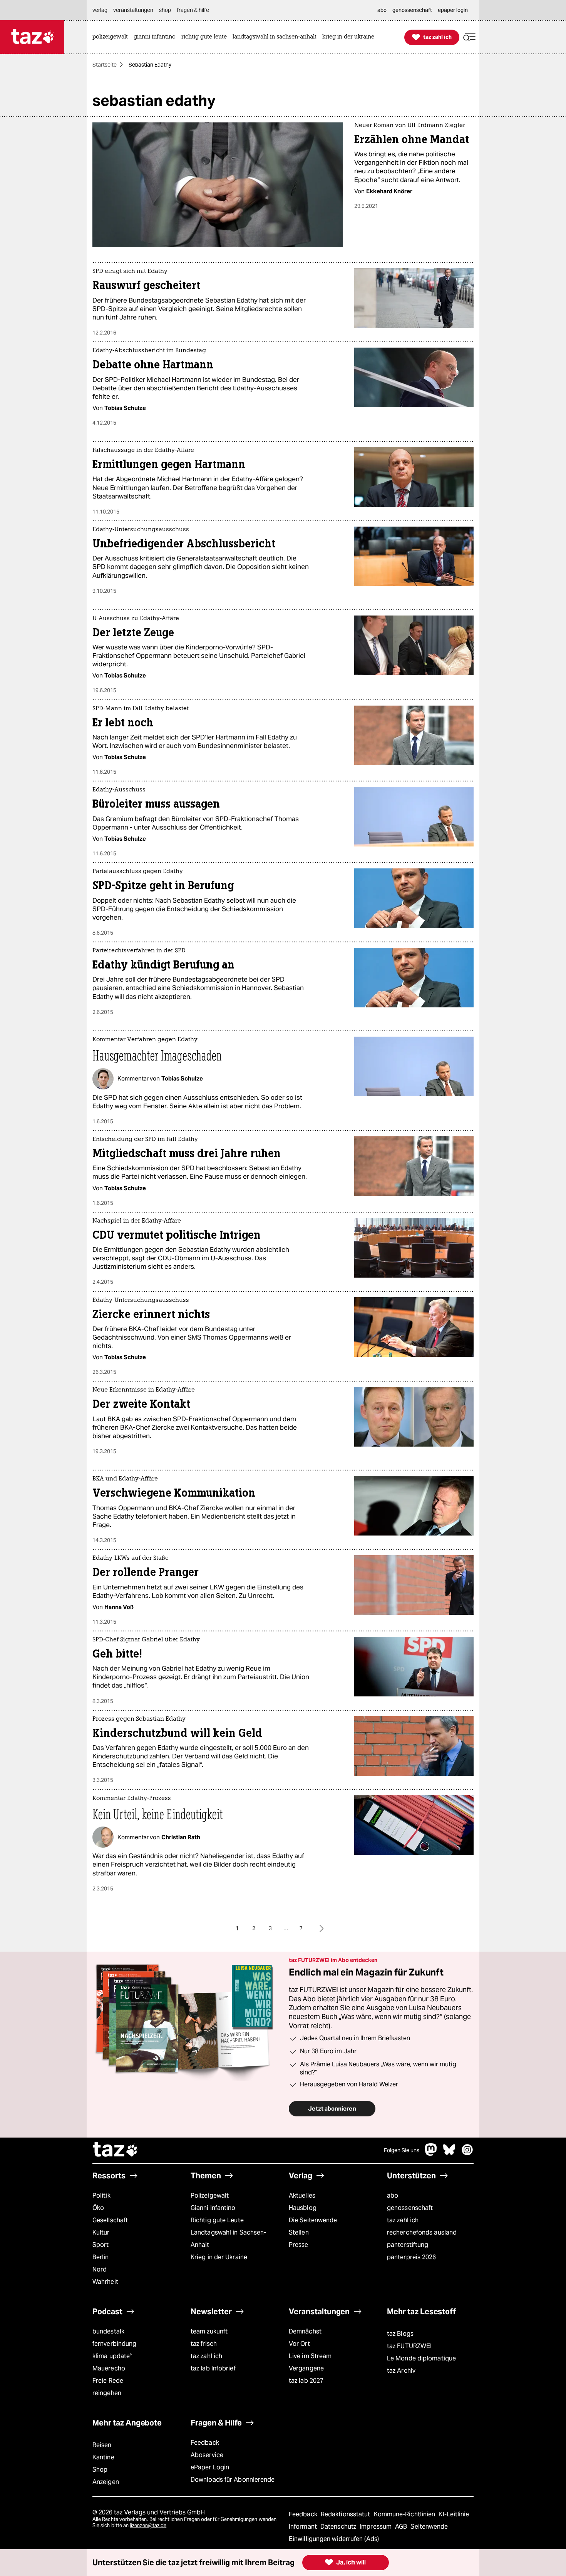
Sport (100, 2245)
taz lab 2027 (306, 2381)
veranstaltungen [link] (133, 10)
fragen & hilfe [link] (193, 10)
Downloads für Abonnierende (233, 2480)
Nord (100, 2269)
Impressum (376, 2527)
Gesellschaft (110, 2220)
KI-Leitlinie (454, 2514)
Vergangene (306, 2368)
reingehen (107, 2393)
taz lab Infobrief (213, 2368)
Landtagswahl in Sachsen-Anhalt (228, 2239)
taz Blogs (400, 2334)
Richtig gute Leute (217, 2220)
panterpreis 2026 (412, 2257)
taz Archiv (401, 2371)
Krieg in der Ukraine (219, 2257)
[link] (112, 37)
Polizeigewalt (210, 2195)
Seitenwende (429, 2527)
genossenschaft (410, 2208)
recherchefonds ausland (422, 2232)
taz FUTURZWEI (409, 2346)
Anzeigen (106, 2482)
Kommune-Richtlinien (405, 2514)
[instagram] (467, 2154)
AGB (402, 2527)
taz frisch (204, 2344)
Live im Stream (310, 2356)
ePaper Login (210, 2467)
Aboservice (207, 2455)
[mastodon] (431, 2154)
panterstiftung (408, 2245)
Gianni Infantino (213, 2208)
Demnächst (305, 2331)
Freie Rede (108, 2381)
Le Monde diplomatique (421, 2358)
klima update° (112, 2356)
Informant (304, 2527)
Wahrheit (105, 2282)
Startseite (105, 65)
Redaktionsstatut (346, 2514)
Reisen (102, 2445)
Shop (100, 2470)
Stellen (299, 2232)
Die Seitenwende (313, 2220)
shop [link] (165, 10)
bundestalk (108, 2331)
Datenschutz (339, 2527)
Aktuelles (302, 2195)
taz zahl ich (403, 2220)
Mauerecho (109, 2368)
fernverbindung (114, 2344)
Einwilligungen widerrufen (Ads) (334, 2539)
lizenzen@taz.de (148, 2525)
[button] (469, 37)
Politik (101, 2195)
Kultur (101, 2232)
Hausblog (303, 2208)
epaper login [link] (453, 10)
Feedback (205, 2443)
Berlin (101, 2257)
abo (393, 2195)
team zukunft (209, 2331)
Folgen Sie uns (402, 2150)
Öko (98, 2208)
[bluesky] (449, 2154)
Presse (299, 2245)
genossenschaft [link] (412, 10)
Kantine (103, 2457)
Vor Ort (299, 2344)
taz (116, 2150)
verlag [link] (100, 10)
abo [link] (382, 10)
